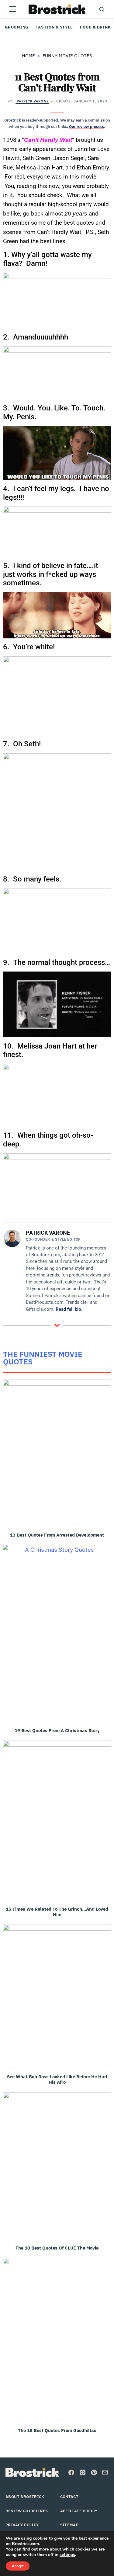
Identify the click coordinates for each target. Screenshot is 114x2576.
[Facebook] (71, 2472)
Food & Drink (95, 27)
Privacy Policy (22, 2525)
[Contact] (105, 2472)
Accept (18, 2566)
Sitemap (69, 2525)
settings (67, 2555)
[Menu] (12, 9)
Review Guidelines (27, 2511)
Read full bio (68, 1309)
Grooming (17, 27)
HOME (28, 56)
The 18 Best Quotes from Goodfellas (57, 2430)
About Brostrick (25, 2497)
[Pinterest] (94, 2472)
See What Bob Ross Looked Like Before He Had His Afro (57, 2079)
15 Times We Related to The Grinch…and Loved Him (57, 1912)
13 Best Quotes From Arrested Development (57, 1535)
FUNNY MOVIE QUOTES (67, 56)
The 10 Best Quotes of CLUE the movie (57, 2248)
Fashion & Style (54, 27)
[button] (102, 9)
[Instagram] (83, 2472)
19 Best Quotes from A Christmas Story (57, 1730)
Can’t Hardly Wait (48, 140)
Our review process (86, 127)
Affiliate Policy (79, 2511)
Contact (69, 2497)
